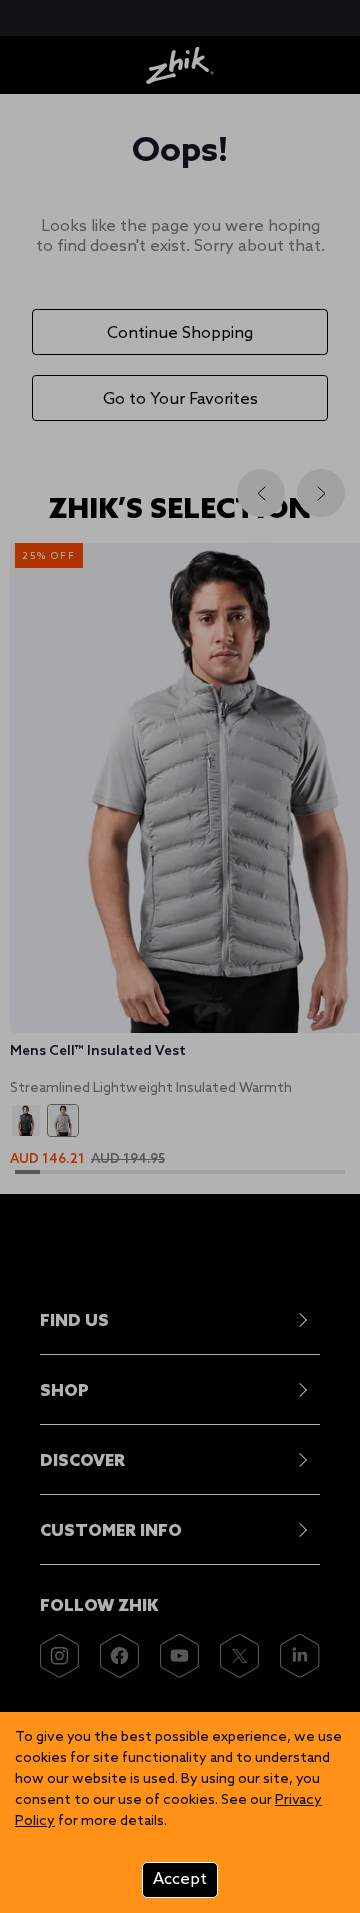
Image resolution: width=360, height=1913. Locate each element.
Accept (180, 1879)
